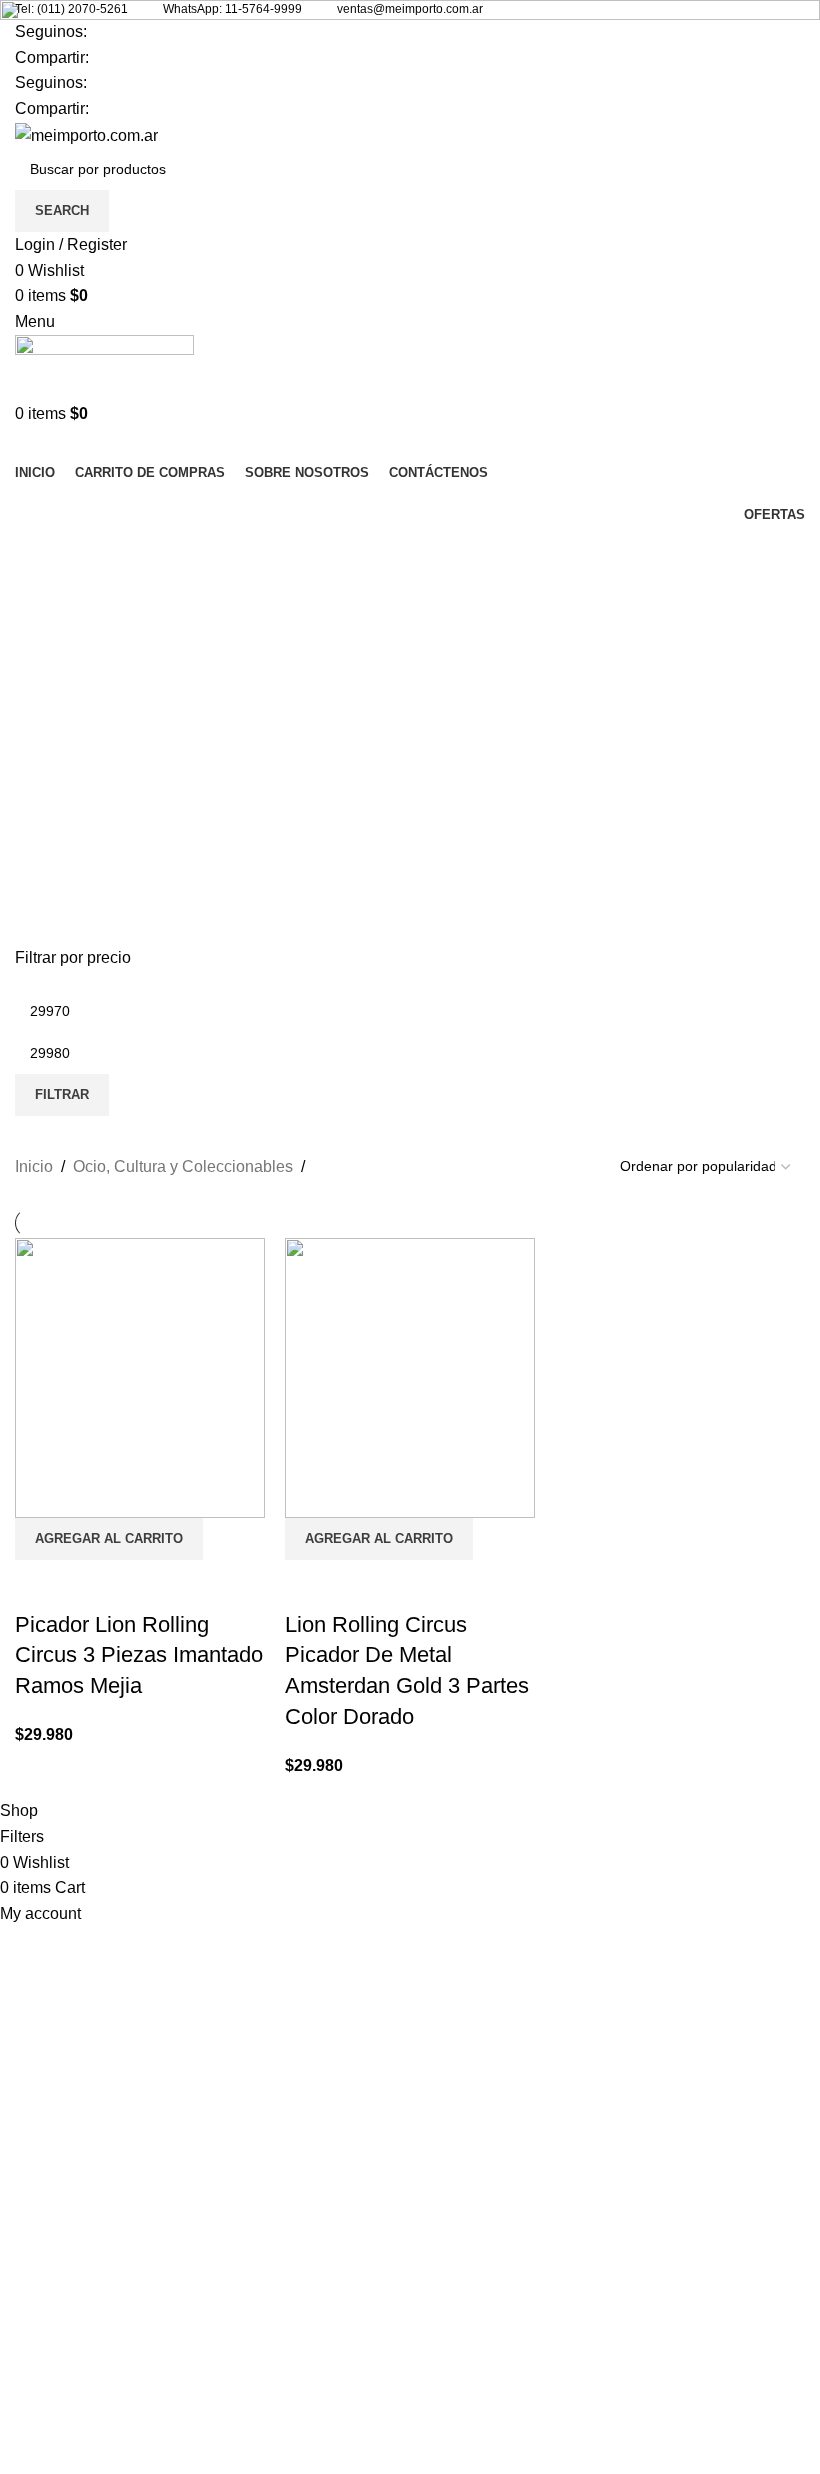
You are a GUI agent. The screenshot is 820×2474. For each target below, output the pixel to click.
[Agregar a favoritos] (364, 1585)
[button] (379, 1539)
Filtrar (62, 1094)
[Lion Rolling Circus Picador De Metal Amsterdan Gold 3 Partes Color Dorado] (410, 1376)
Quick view (310, 1585)
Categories (56, 604)
